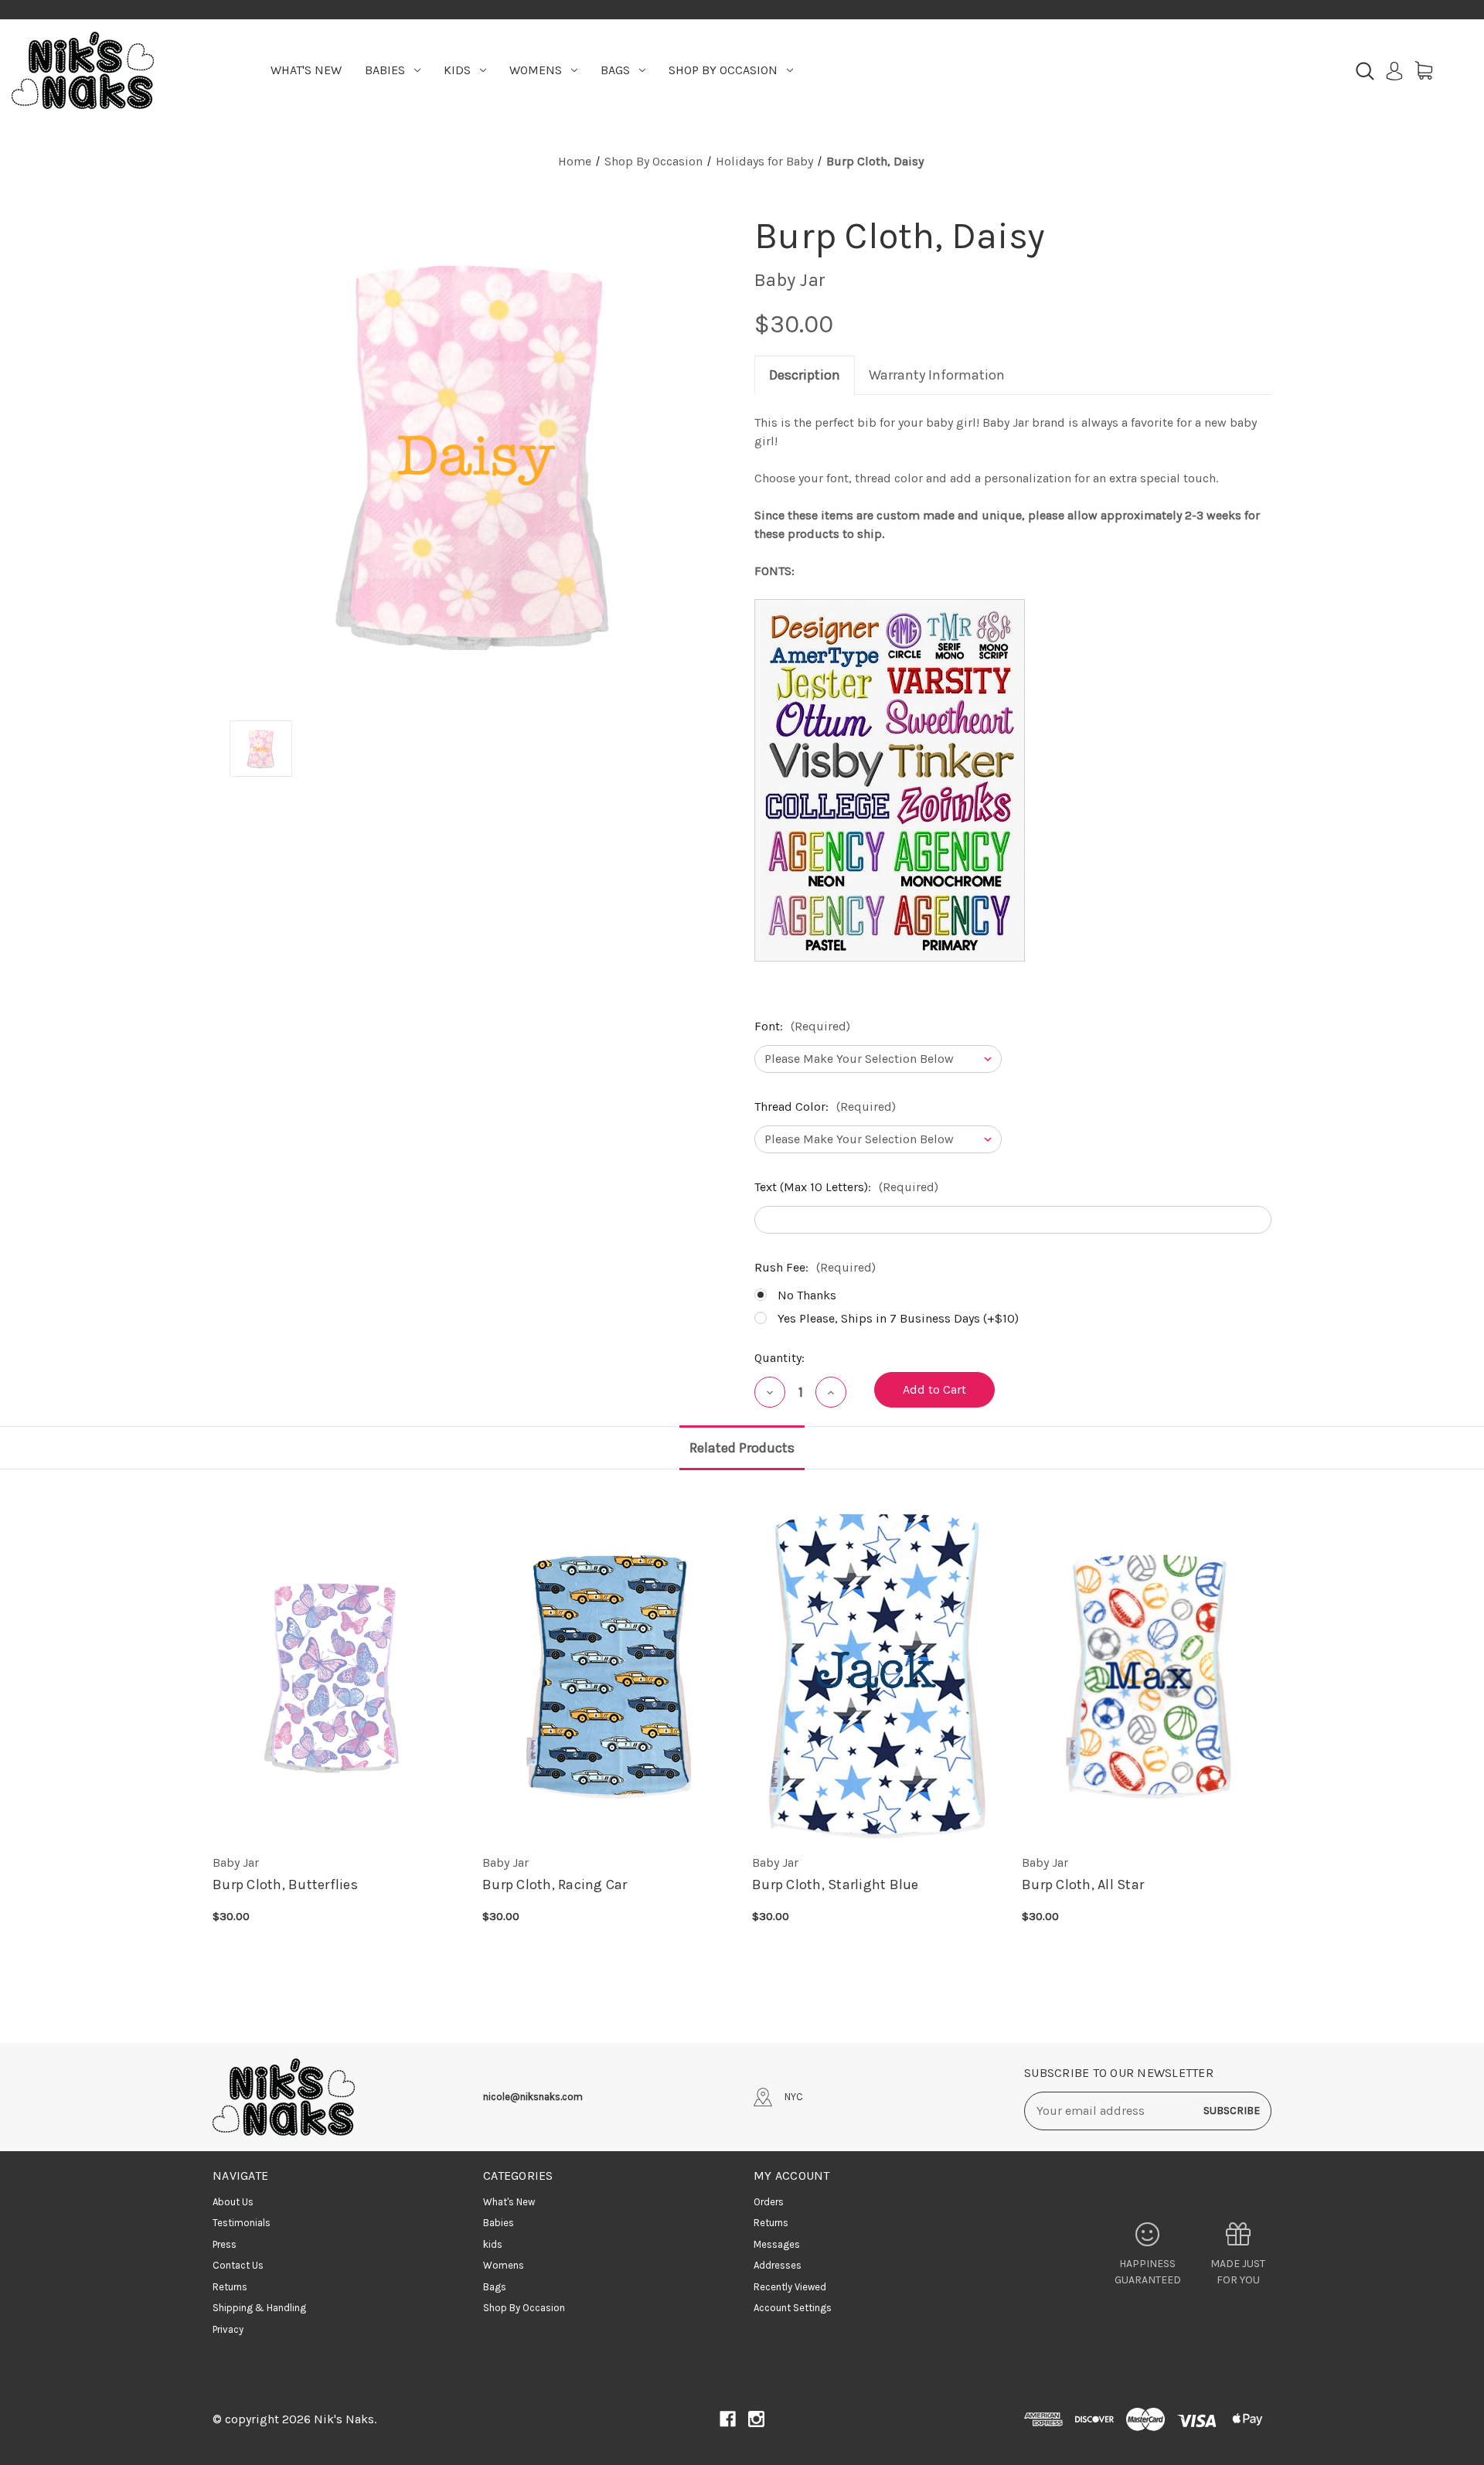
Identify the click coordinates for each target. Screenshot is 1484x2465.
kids (457, 70)
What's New (306, 70)
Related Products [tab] (742, 1448)
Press (225, 2244)
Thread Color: (825, 1107)
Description (805, 375)
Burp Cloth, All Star (1083, 1884)
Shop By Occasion (723, 70)
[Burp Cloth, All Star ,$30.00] (1147, 1676)
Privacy (228, 2329)
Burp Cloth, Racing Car (555, 1884)
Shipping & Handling (259, 2308)
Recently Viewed (790, 2287)
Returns (230, 2287)
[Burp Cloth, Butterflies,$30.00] (338, 1676)
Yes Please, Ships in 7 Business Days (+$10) (898, 1318)
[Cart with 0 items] (1424, 70)
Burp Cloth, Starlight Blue (836, 1884)
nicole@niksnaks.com (533, 2097)
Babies (385, 70)
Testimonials (242, 2223)
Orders (769, 2202)
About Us (233, 2202)
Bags (615, 70)
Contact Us (238, 2265)
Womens (536, 70)
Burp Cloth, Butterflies (285, 1884)
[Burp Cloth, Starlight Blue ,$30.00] (878, 1676)
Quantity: (779, 1358)
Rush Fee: (815, 1267)
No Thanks (807, 1295)
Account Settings (793, 2308)
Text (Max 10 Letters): (846, 1187)
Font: (802, 1026)
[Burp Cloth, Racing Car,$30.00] (608, 1676)
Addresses (778, 2265)
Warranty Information (937, 375)
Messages (777, 2244)
